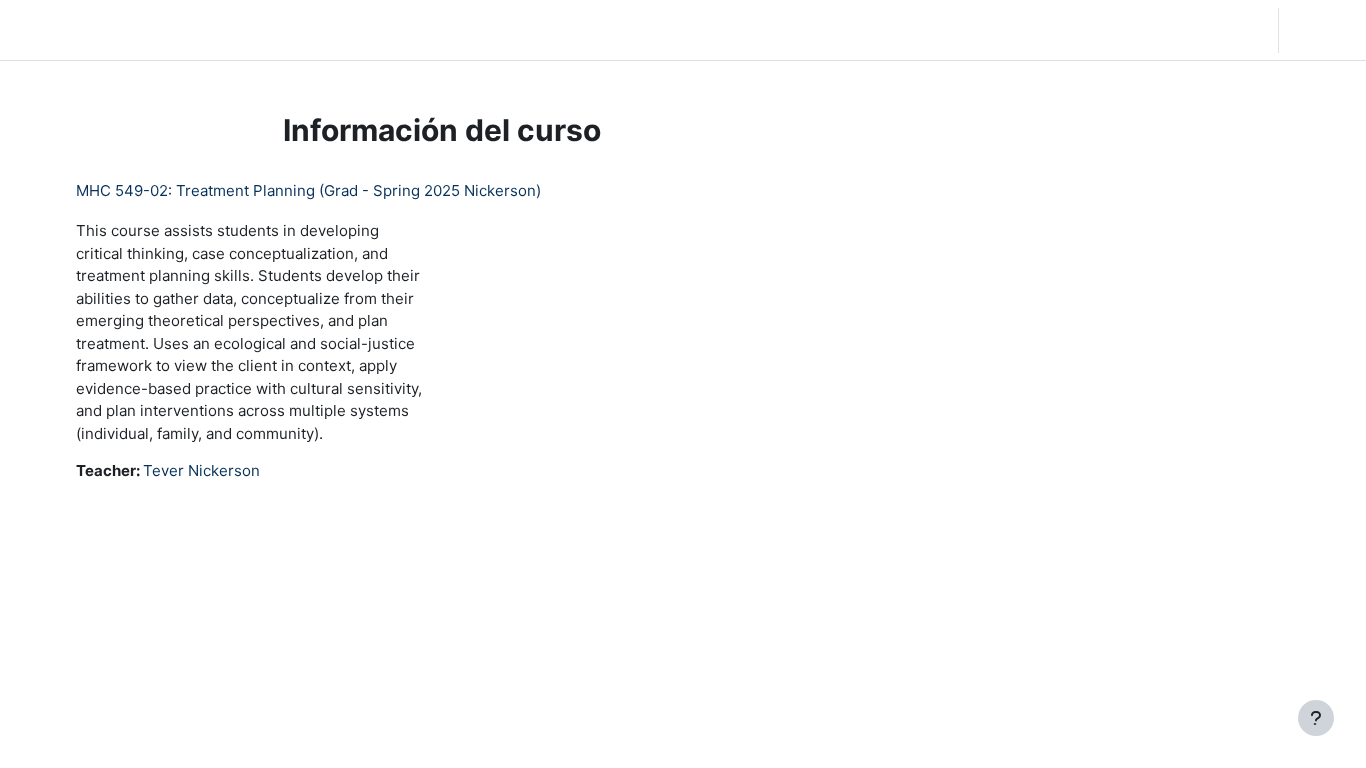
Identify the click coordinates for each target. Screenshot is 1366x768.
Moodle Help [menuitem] (462, 29)
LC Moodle (63, 29)
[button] (1146, 30)
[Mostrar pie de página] (1316, 718)
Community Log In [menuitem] (337, 29)
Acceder (1320, 29)
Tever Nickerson (201, 470)
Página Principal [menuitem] (200, 29)
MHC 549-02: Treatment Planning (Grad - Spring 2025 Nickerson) (308, 190)
